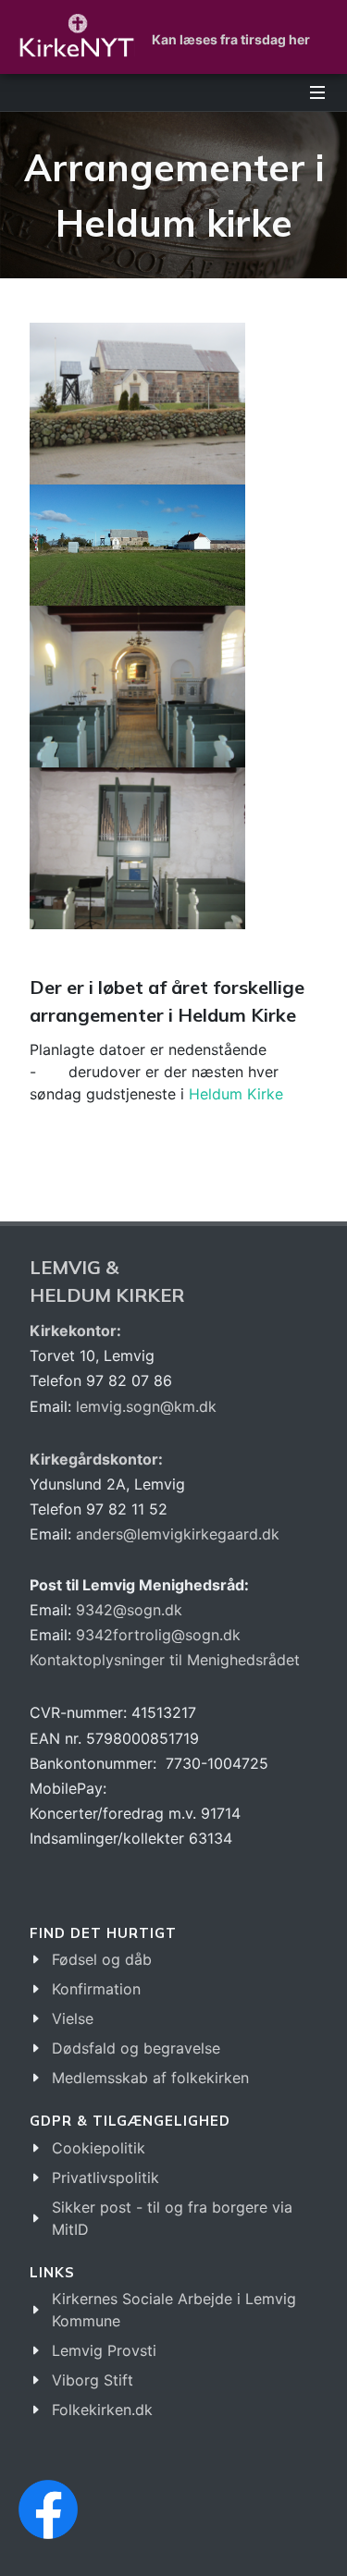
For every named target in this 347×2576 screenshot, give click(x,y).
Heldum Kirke (236, 1094)
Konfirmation (96, 1989)
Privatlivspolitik (105, 2177)
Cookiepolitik (99, 2148)
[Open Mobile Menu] (317, 92)
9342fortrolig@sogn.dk (158, 1635)
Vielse (73, 2018)
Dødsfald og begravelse (136, 2048)
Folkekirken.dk (102, 2410)
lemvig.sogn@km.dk (146, 1406)
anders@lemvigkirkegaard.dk (175, 1534)
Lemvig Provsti (104, 2350)
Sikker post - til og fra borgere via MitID (172, 2218)
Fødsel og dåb (102, 1959)
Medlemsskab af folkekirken (150, 2078)
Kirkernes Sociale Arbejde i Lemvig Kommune (174, 2310)
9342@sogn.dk (129, 1610)
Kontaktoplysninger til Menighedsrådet (165, 1660)
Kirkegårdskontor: (96, 1459)
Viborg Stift (93, 2380)
